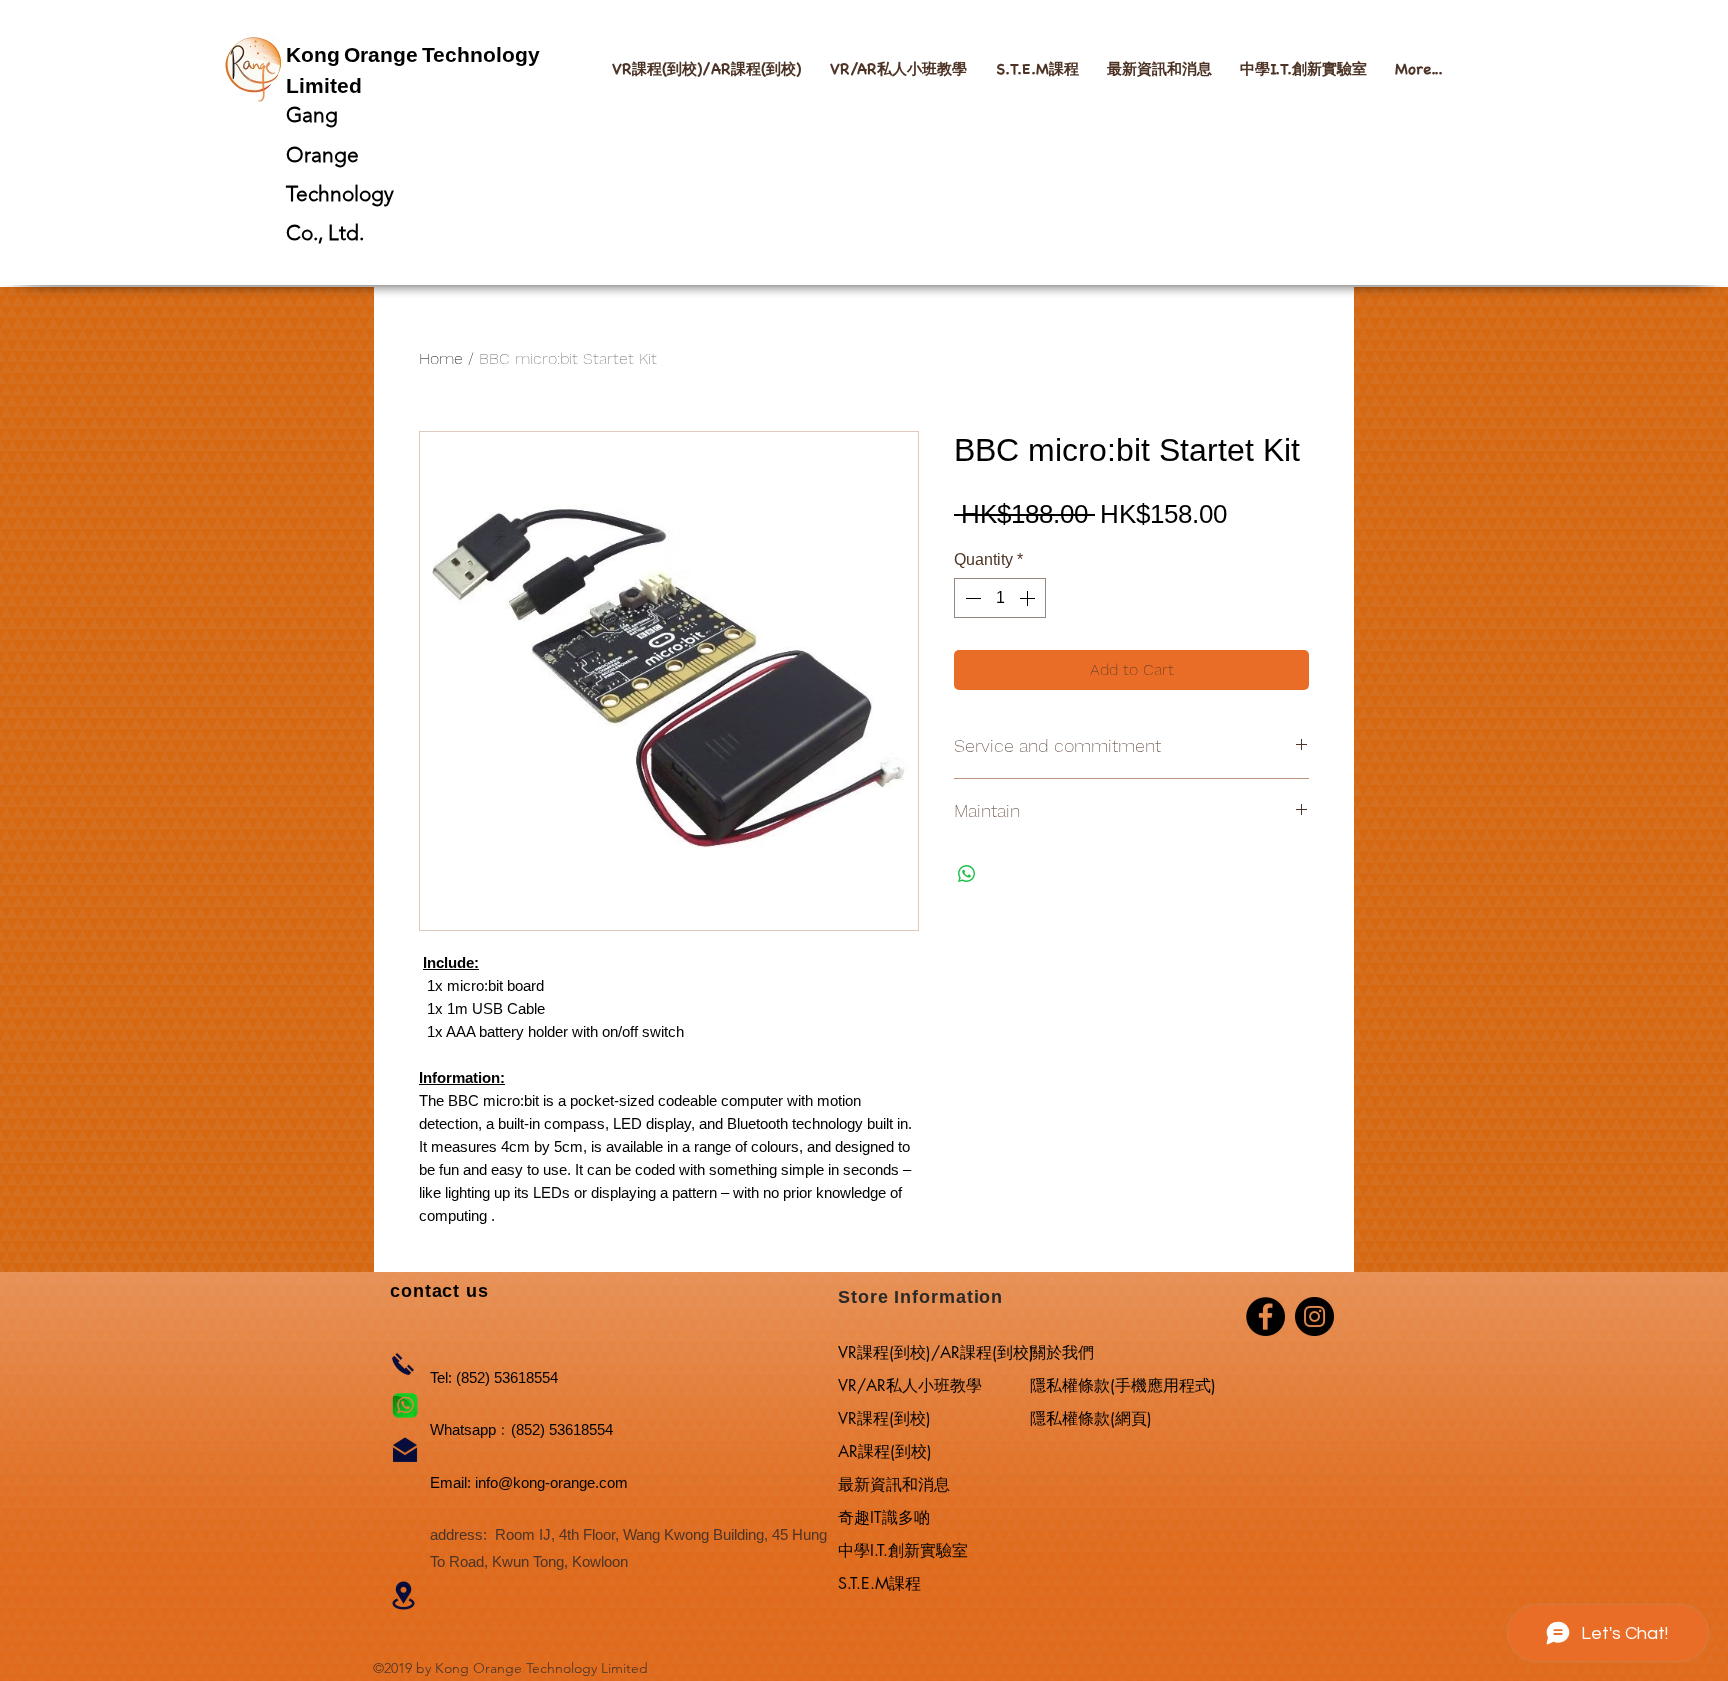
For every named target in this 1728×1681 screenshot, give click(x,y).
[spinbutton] (1000, 598)
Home (441, 358)
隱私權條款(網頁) (1091, 1418)
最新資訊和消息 (894, 1484)
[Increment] (1029, 598)
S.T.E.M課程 (879, 1583)
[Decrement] (971, 598)
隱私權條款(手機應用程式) (1123, 1385)
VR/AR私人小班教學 (910, 1385)
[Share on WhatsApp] (967, 874)
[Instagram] (1314, 1316)
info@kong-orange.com (551, 1482)
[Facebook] (1265, 1316)
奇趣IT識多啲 (884, 1517)
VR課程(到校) (884, 1418)
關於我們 (1062, 1352)
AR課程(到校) (885, 1451)
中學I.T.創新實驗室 (903, 1550)
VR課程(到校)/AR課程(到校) (934, 1352)
